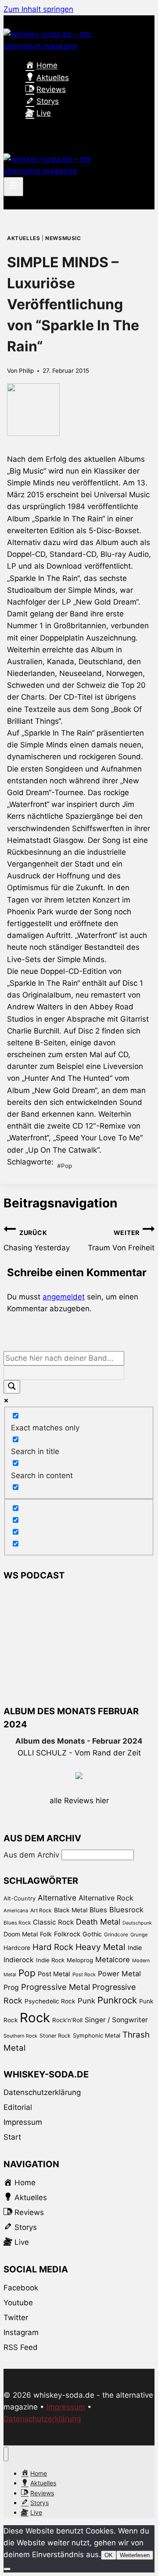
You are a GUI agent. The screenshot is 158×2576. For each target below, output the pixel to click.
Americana (16, 1911)
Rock (35, 2018)
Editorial (18, 2107)
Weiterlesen (135, 2555)
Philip (26, 371)
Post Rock (84, 1974)
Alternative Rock (106, 1898)
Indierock (19, 1960)
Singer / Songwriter (116, 2020)
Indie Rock (50, 1960)
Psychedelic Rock (50, 2001)
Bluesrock (126, 1910)
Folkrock (67, 1934)
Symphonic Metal (97, 2035)
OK (109, 2555)
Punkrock (117, 2000)
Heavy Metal (101, 1947)
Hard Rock (53, 1947)
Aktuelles (23, 238)
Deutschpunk (137, 1923)
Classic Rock (53, 1922)
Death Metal (98, 1922)
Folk (46, 1934)
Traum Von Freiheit (121, 1241)
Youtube (18, 2303)
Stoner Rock (55, 2036)
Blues (98, 1910)
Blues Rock (17, 1923)
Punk (86, 2001)
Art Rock (41, 1910)
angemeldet (64, 1297)
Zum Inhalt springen (38, 9)
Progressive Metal (56, 1987)
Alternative (57, 1898)
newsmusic (63, 238)
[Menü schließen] (6, 2454)
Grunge (139, 1935)
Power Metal (119, 1974)
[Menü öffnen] (13, 187)
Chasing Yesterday (37, 1241)
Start (12, 2137)
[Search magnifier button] (12, 1387)
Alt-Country (20, 1898)
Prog (11, 1987)
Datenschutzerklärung (42, 2092)
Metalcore (113, 1960)
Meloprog (80, 1960)
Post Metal (54, 1974)
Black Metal (71, 1910)
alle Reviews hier (79, 1801)
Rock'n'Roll (67, 2020)
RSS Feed (21, 2347)
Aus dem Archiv (31, 1855)
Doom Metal (21, 1934)
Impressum (23, 2122)
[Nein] (7, 2569)
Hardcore (17, 1948)
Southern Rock (20, 2036)
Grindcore (116, 1934)
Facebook (21, 2288)
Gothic (92, 1934)
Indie (135, 1948)
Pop (65, 1166)
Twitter (16, 2318)
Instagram (21, 2332)
